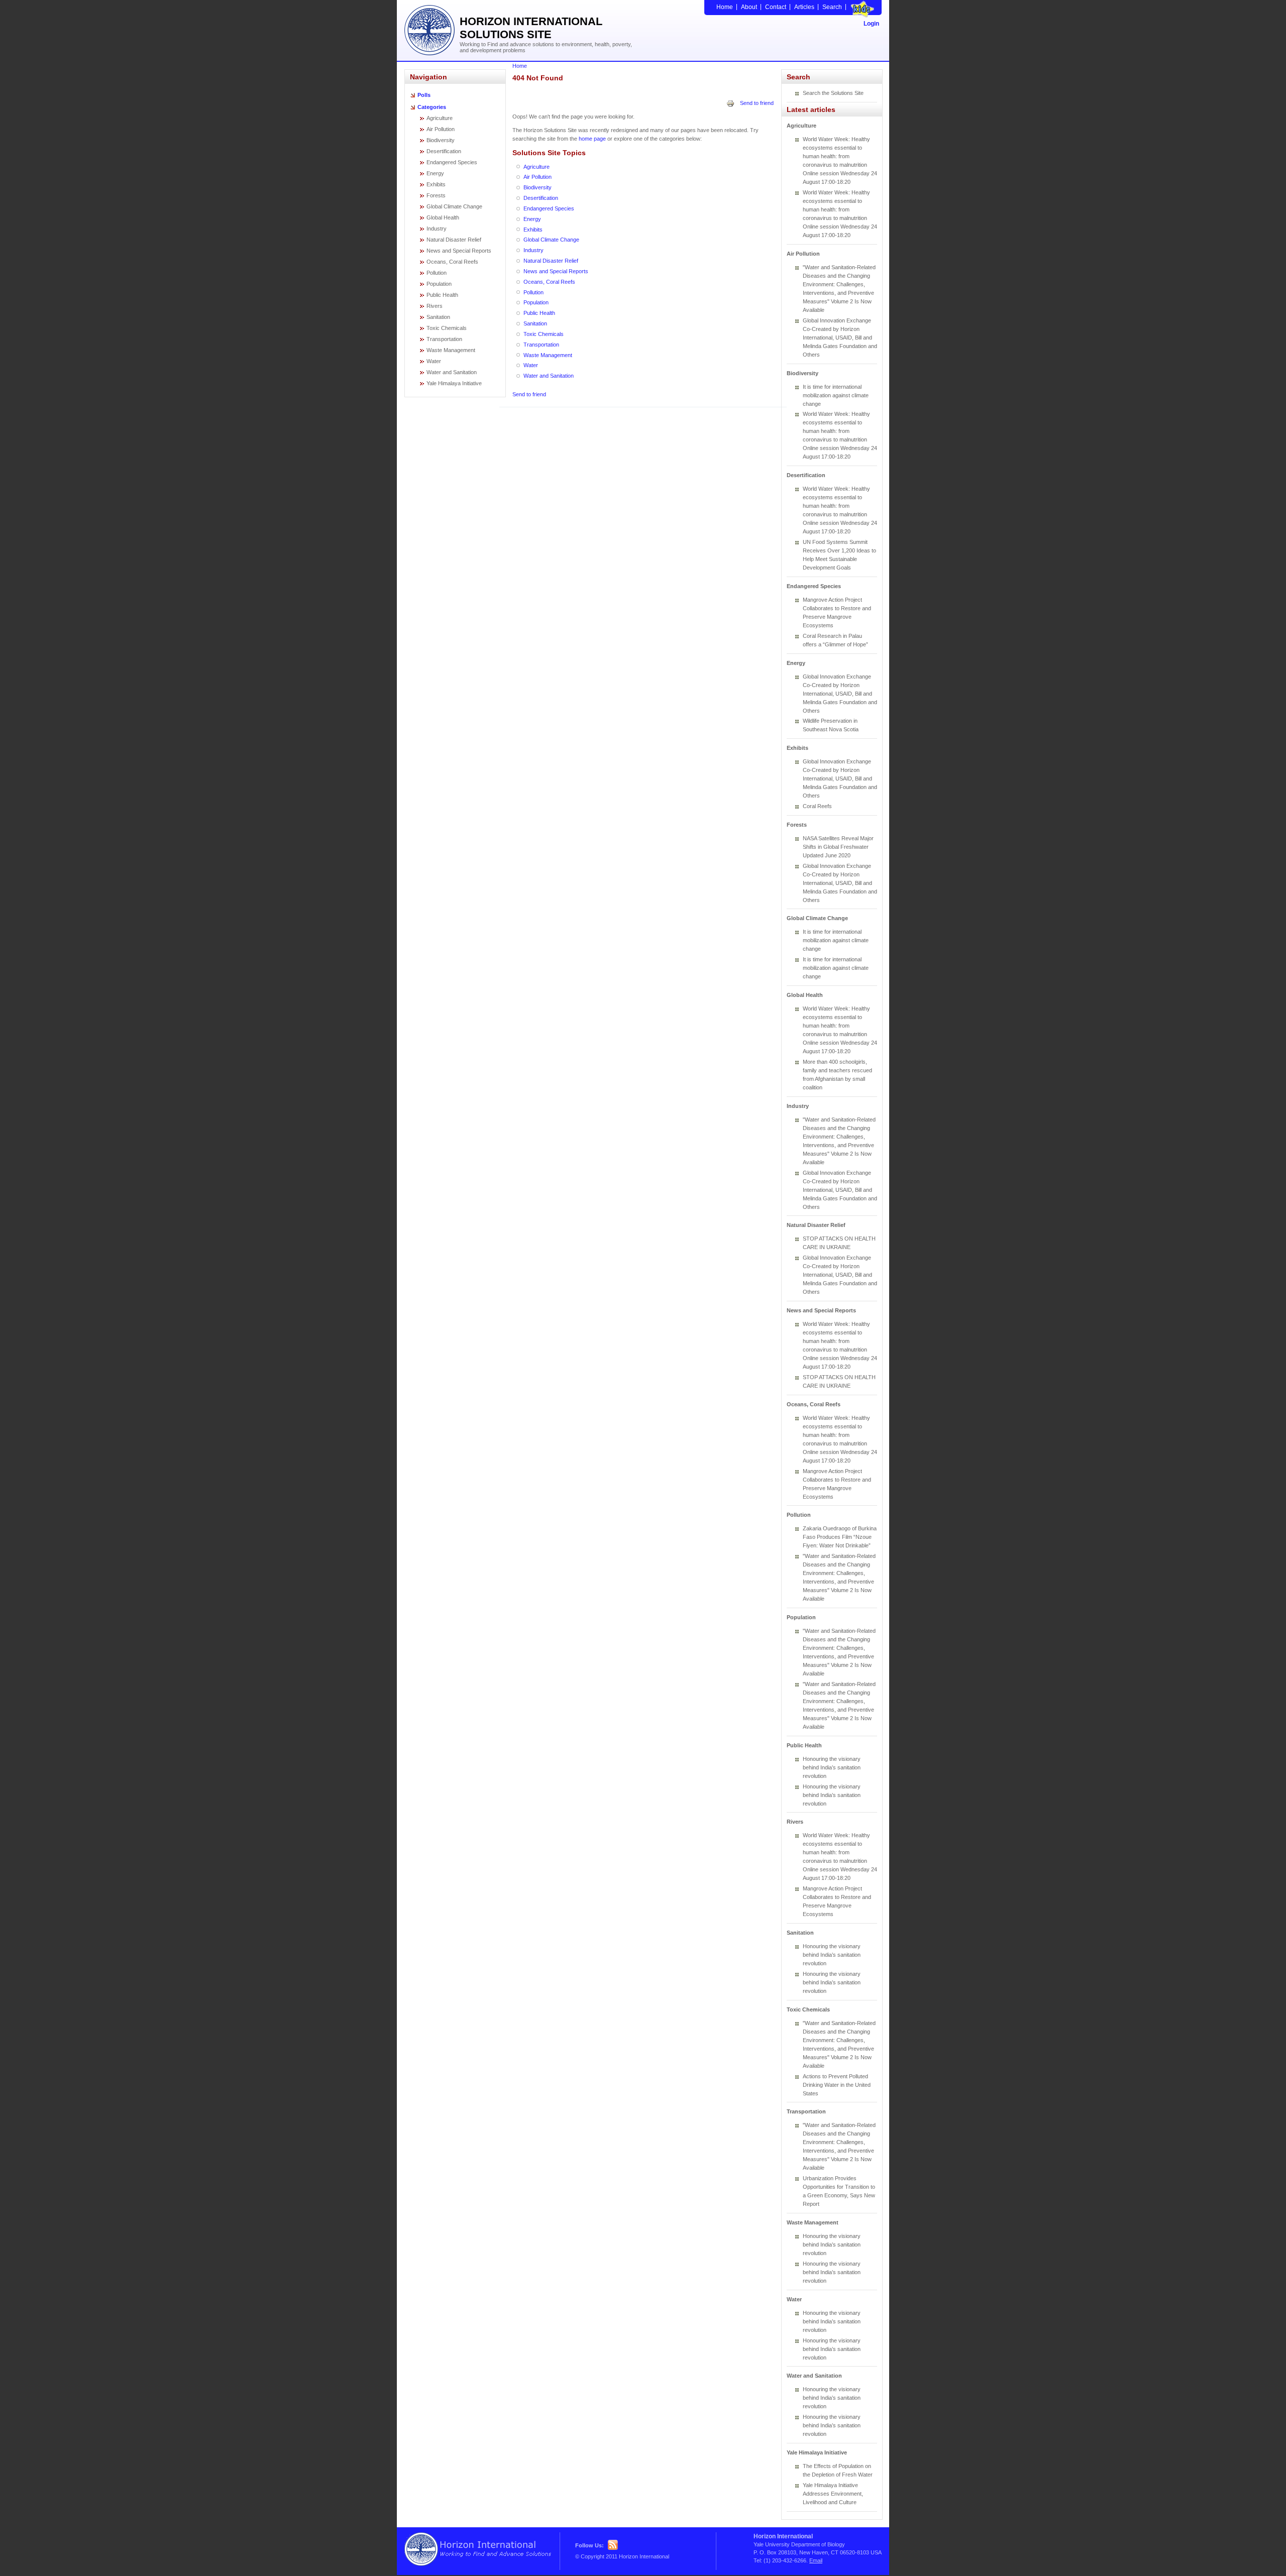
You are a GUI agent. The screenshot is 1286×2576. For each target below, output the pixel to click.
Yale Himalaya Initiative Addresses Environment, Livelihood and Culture (833, 2494)
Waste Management (451, 350)
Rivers (435, 306)
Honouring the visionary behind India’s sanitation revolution (832, 1767)
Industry (437, 229)
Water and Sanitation (452, 372)
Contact (776, 7)
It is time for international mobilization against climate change (836, 395)
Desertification (444, 151)
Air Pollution (441, 129)
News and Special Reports (459, 251)
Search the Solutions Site (833, 93)
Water (434, 361)
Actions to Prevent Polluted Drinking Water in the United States (837, 2085)
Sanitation (438, 317)
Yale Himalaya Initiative (454, 383)
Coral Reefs (817, 806)
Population (439, 284)
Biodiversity (441, 140)
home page (592, 139)
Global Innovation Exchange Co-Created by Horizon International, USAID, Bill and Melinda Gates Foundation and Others (840, 338)
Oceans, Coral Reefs (452, 262)
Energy (435, 173)
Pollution (437, 273)
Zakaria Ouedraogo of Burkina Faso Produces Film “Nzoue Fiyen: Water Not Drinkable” (840, 1537)
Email (816, 2560)
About (749, 7)
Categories (432, 107)
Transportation (444, 339)
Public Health (442, 295)
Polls (424, 95)
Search (832, 7)
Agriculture (440, 118)
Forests (436, 195)
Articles (804, 7)
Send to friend (757, 103)
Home (725, 7)
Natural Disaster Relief (454, 240)
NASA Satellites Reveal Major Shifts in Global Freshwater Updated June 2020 (838, 847)
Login (871, 24)
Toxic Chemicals (447, 328)
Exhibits (436, 184)
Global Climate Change (454, 206)
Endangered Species (452, 162)
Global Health (443, 217)
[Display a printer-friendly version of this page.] (730, 103)
